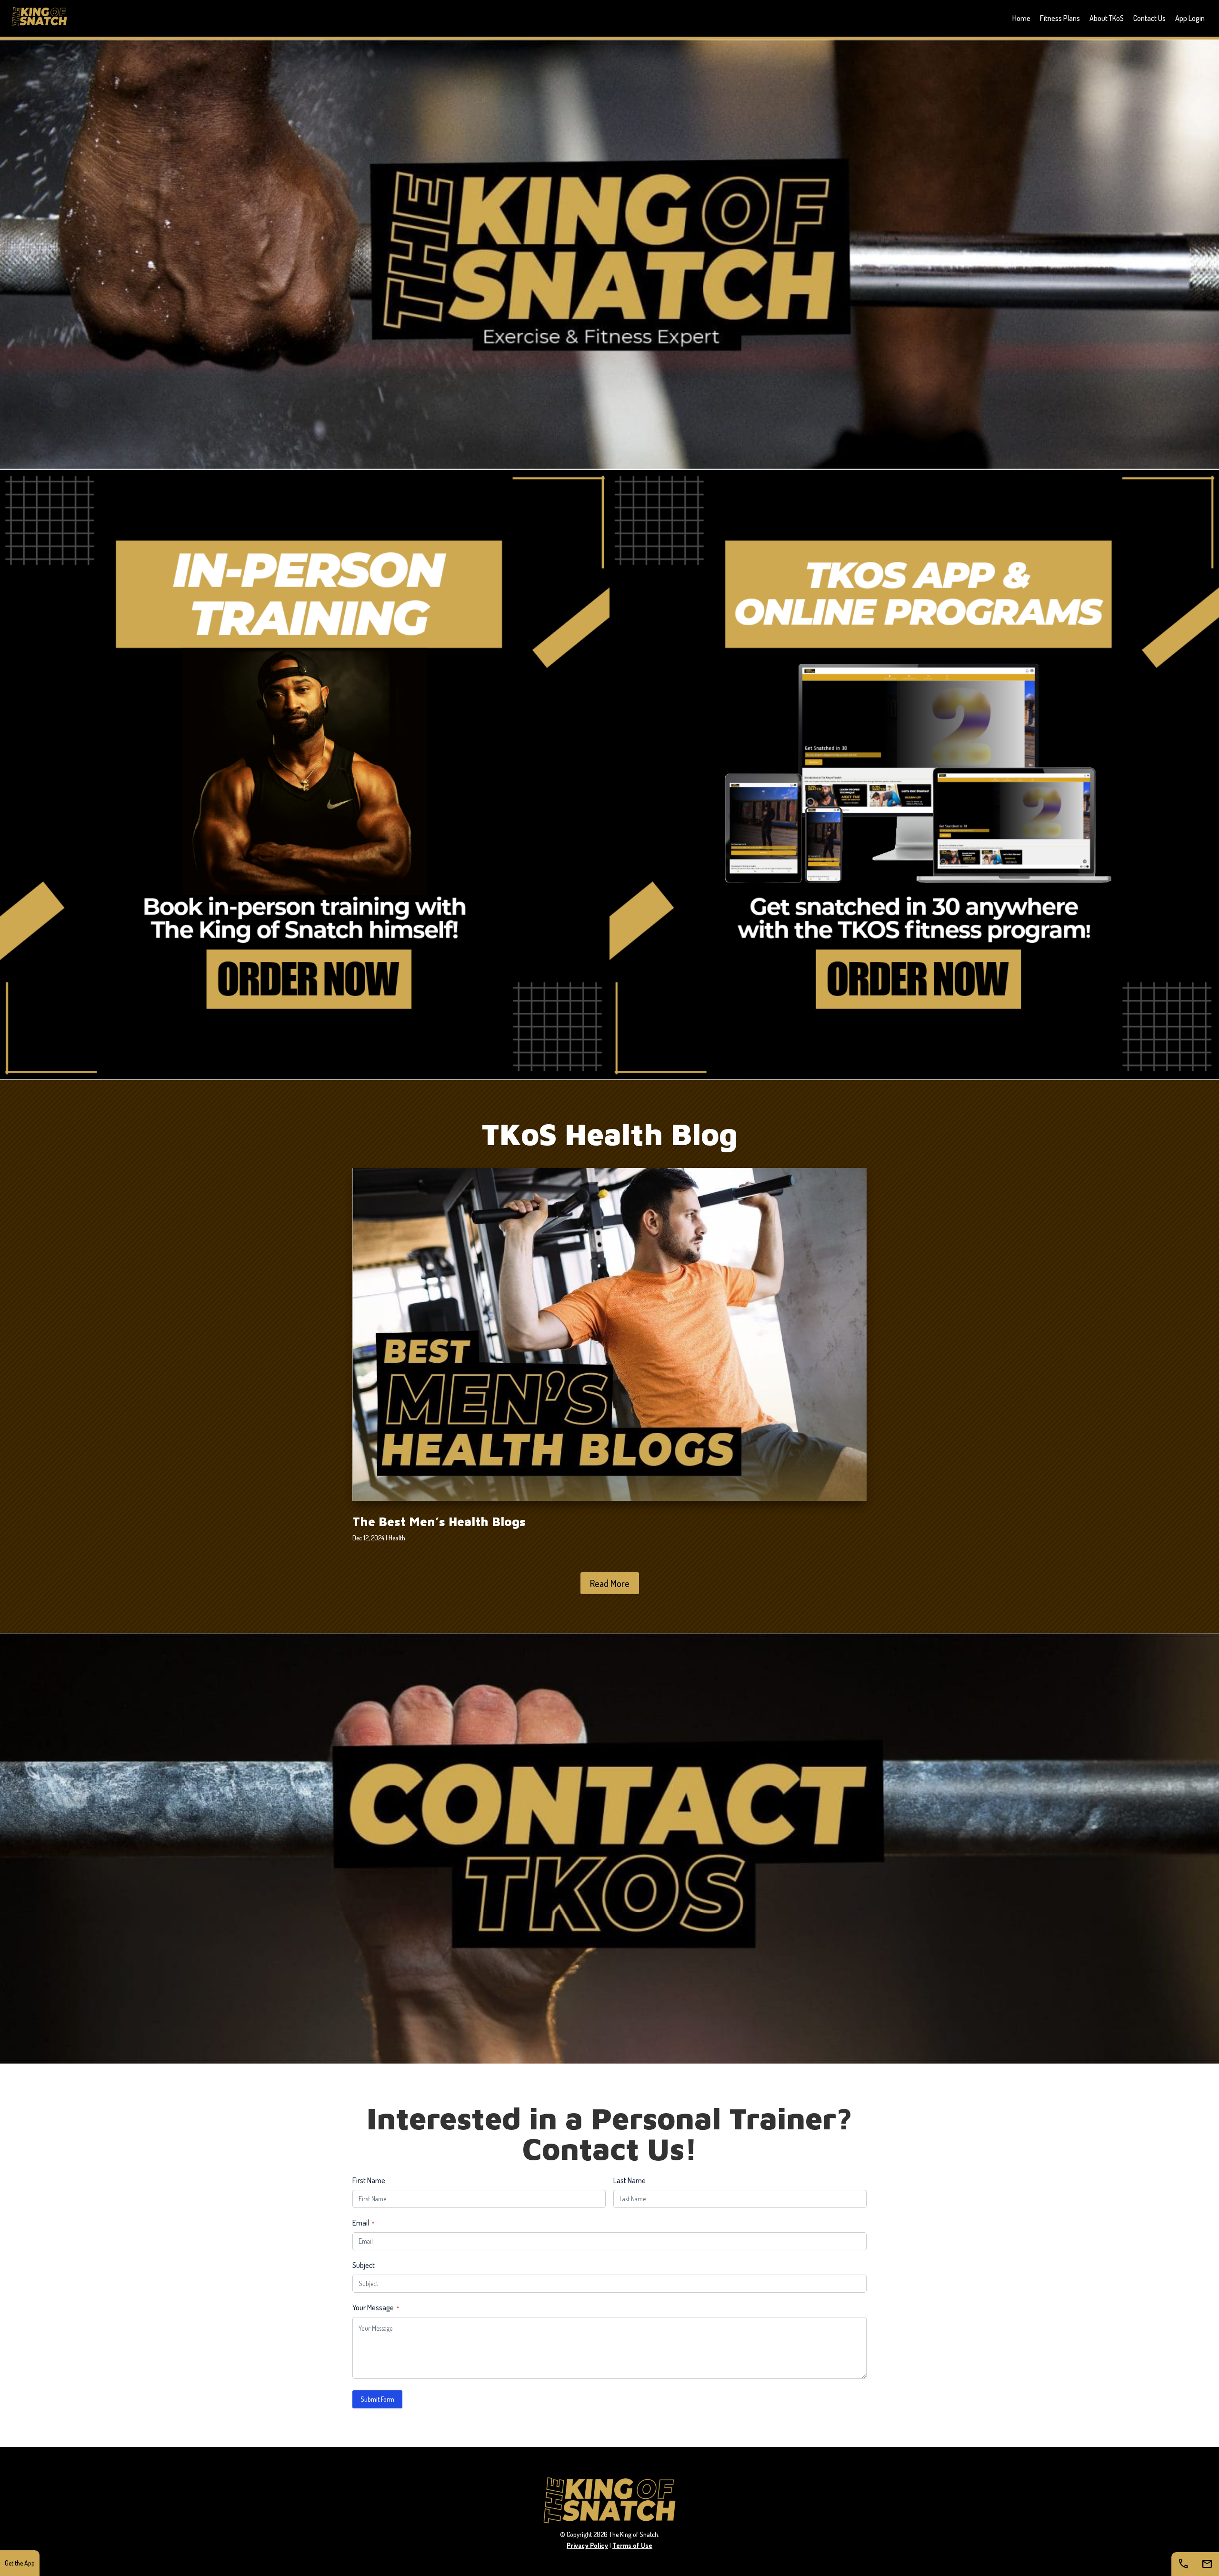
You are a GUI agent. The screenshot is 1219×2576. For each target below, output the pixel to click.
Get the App (20, 2563)
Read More (610, 1583)
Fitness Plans (1060, 18)
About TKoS (1107, 18)
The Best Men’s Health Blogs (439, 1521)
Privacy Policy (587, 2545)
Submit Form (377, 2399)
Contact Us (1149, 18)
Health (397, 1538)
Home (1021, 18)
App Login (1190, 18)
